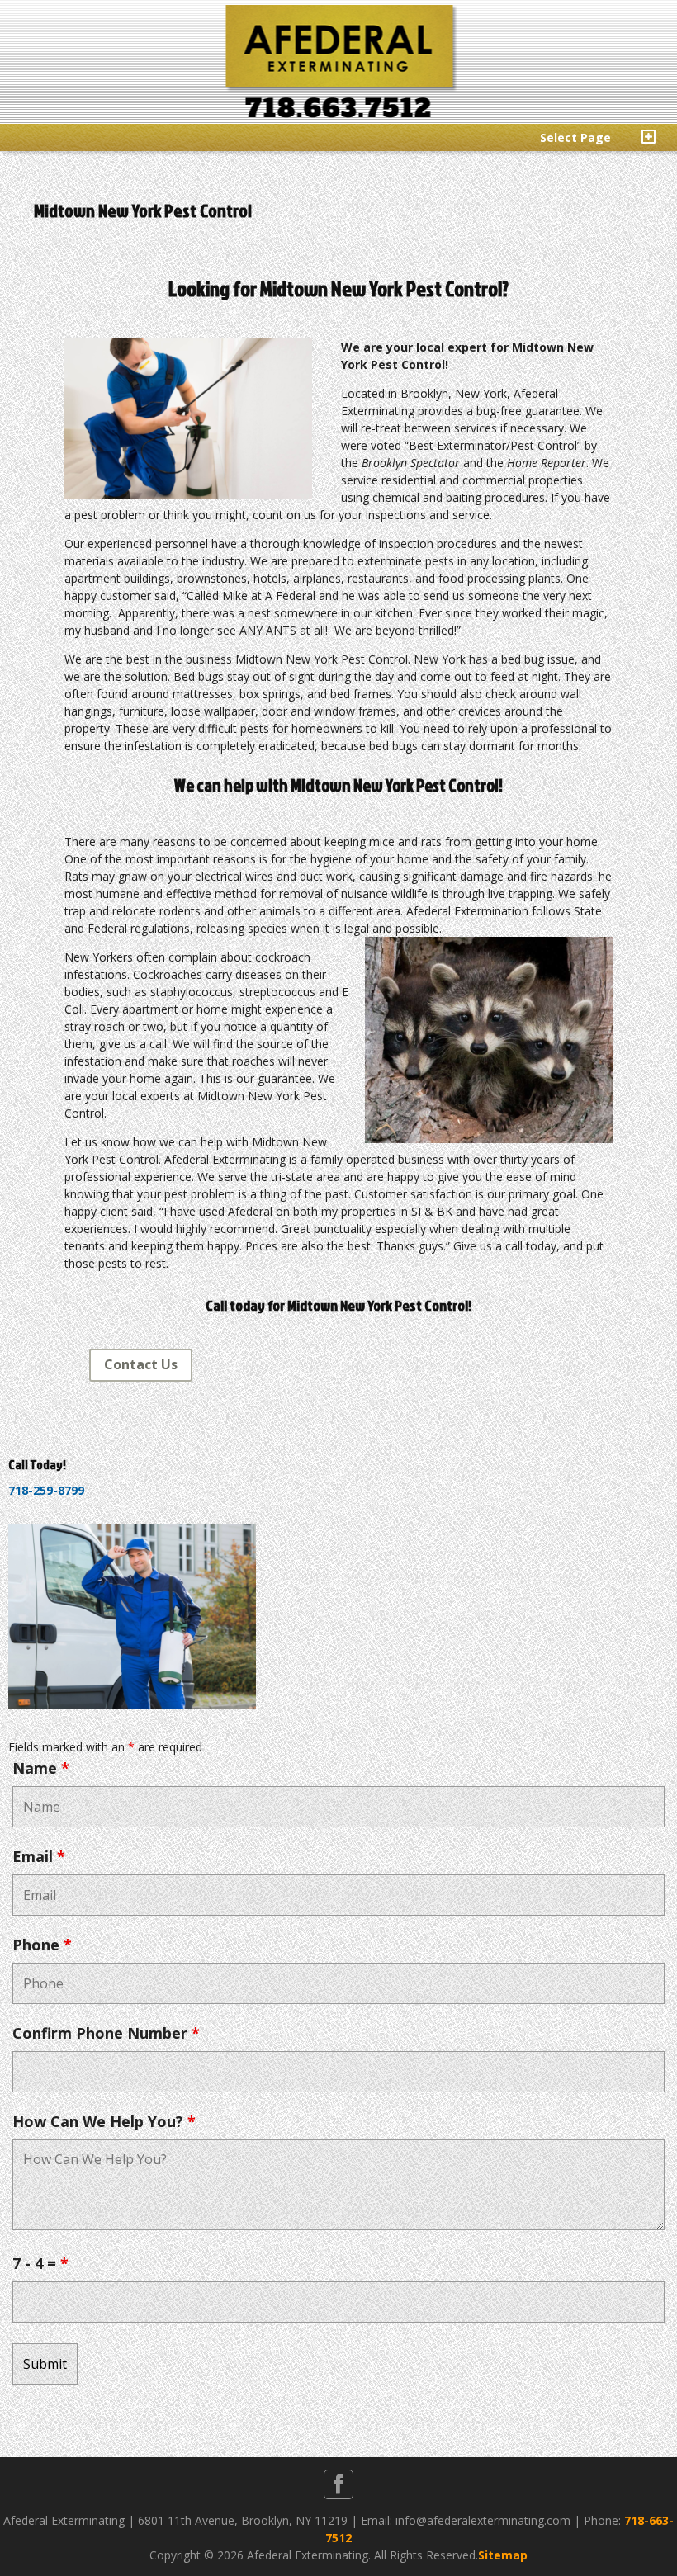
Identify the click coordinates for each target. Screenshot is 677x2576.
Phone (42, 1945)
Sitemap (503, 2555)
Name (41, 1768)
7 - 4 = (40, 2263)
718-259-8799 (46, 1490)
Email (39, 1856)
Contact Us (141, 1364)
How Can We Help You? (104, 2121)
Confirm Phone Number (106, 2033)
